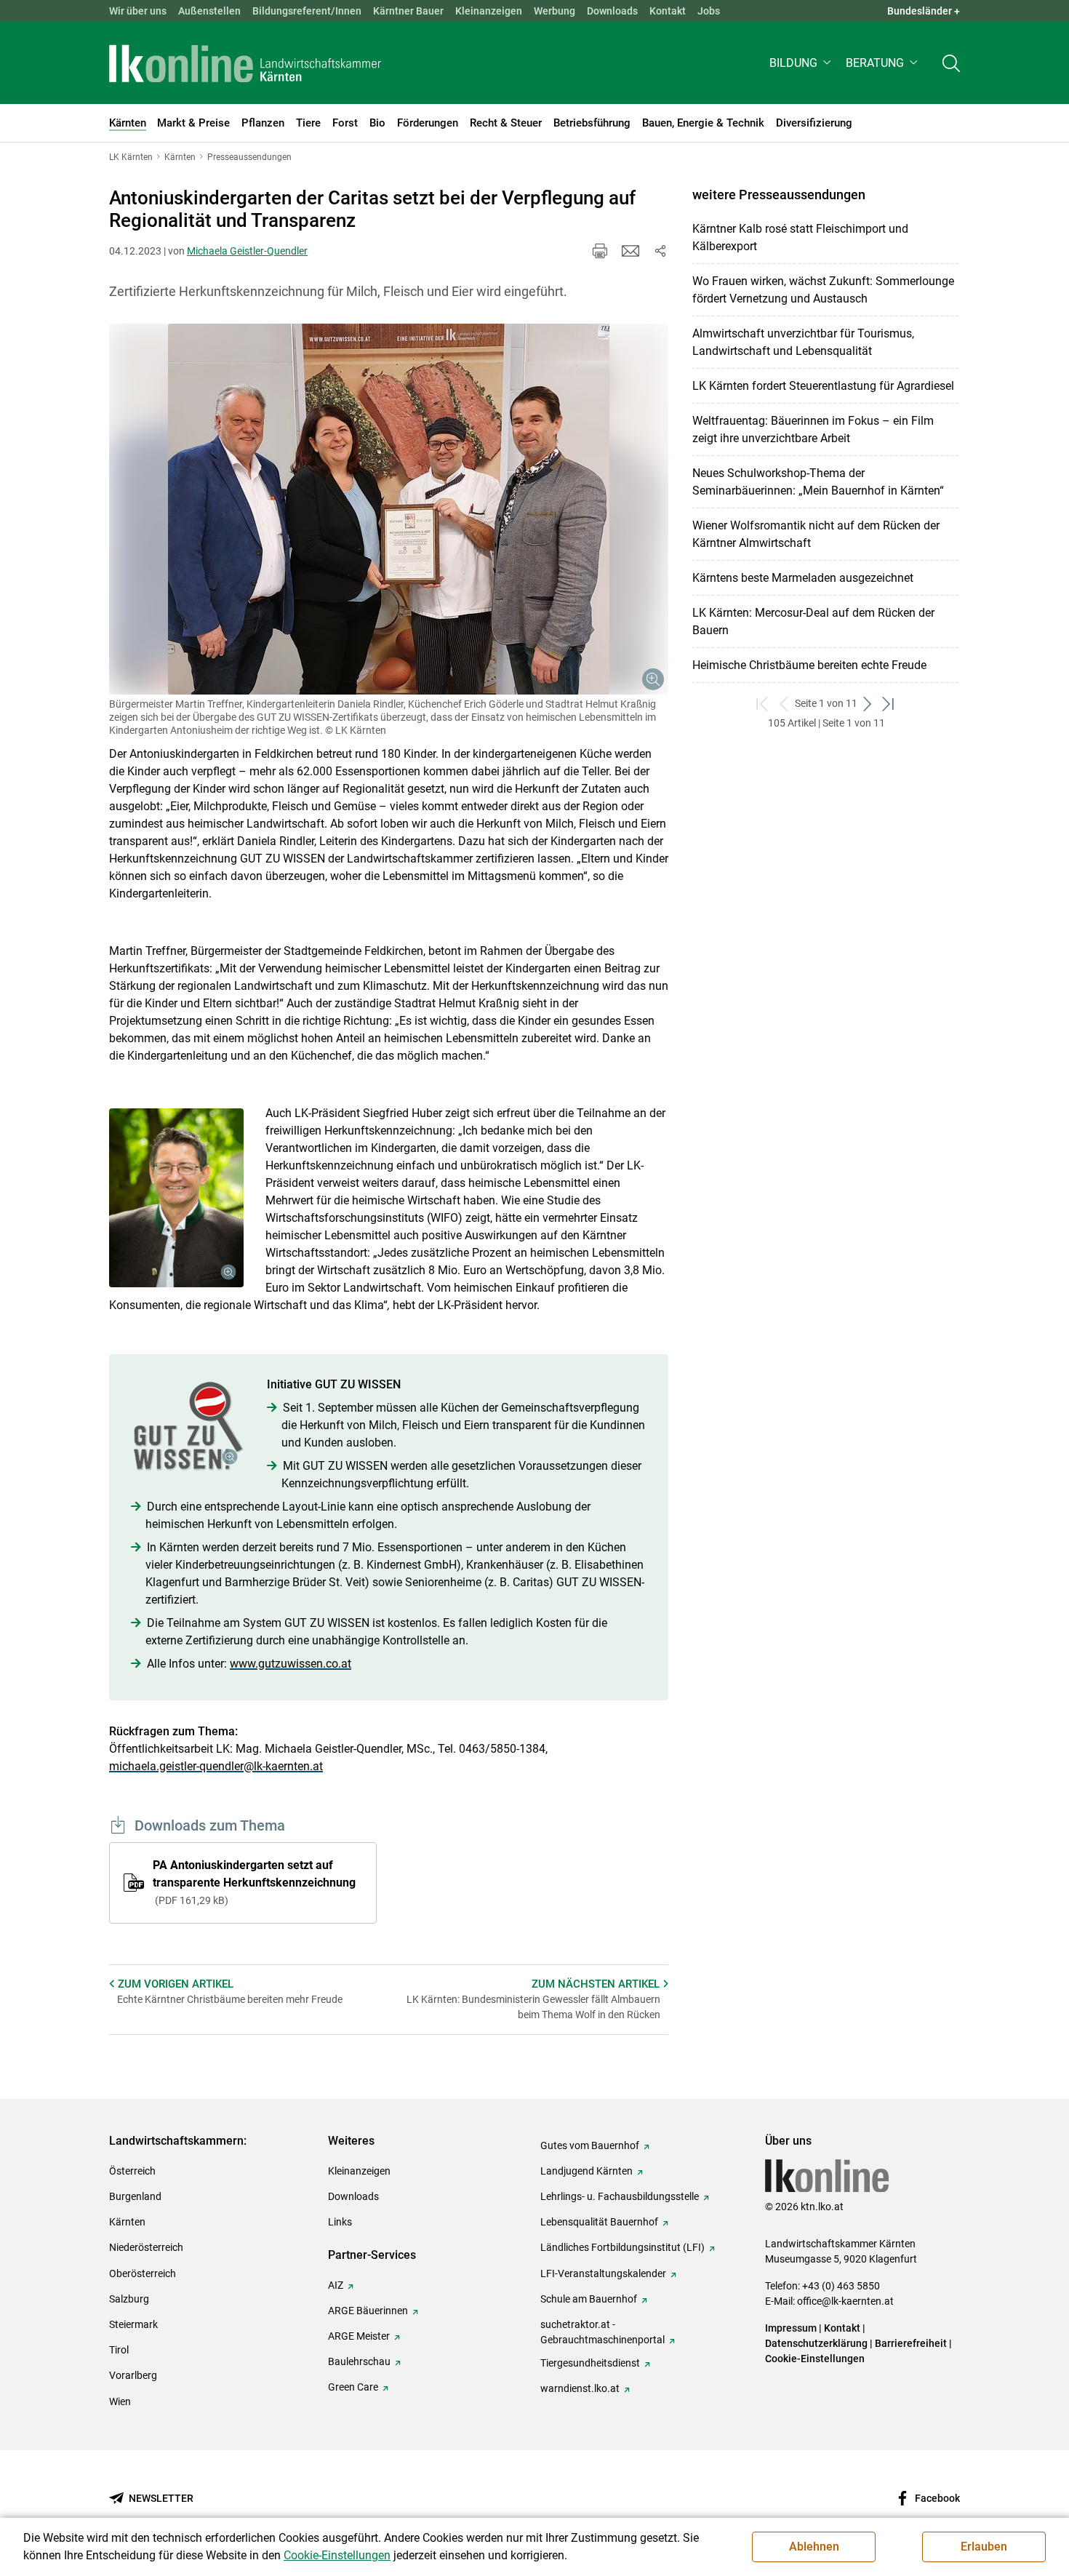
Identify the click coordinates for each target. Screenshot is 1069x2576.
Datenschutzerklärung (816, 2343)
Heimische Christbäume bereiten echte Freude (809, 665)
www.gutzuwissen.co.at (291, 1664)
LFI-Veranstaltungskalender (603, 2273)
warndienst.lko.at (580, 2388)
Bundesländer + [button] (924, 11)
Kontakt (668, 11)
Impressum (791, 2328)
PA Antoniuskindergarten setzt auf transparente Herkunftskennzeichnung (254, 1882)
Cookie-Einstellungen (815, 2359)
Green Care (353, 2387)
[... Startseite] (245, 63)
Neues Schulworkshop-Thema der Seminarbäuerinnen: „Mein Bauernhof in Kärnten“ (818, 482)
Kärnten (127, 2222)
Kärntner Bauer (408, 11)
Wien (120, 2401)
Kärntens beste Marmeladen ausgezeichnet (803, 578)
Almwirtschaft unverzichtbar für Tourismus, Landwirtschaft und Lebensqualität (803, 342)
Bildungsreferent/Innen (307, 11)
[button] (802, 63)
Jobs (709, 11)
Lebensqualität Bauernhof (599, 2222)
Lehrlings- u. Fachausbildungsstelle (620, 2196)
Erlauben (984, 2547)
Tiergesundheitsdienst (590, 2363)
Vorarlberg (133, 2375)
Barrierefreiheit (911, 2343)
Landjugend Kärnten (586, 2171)
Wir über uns (138, 11)
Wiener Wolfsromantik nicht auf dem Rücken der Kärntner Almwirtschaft (816, 534)
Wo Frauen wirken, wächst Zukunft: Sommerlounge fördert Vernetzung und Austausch (823, 290)
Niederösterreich (146, 2247)
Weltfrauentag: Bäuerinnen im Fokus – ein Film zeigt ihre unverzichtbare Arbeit (813, 429)
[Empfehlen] (630, 251)
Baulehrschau (359, 2361)
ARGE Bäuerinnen (368, 2311)
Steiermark (133, 2324)
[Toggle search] (951, 63)
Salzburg (129, 2299)
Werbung (554, 11)
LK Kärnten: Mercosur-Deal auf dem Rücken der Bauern (813, 621)
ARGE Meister (359, 2336)
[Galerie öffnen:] (389, 509)
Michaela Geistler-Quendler (247, 251)
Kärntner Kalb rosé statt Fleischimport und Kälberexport (800, 237)
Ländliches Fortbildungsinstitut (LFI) (622, 2247)
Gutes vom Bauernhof (590, 2145)
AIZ (336, 2285)
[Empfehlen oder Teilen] (660, 251)
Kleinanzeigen (489, 11)
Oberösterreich (143, 2273)
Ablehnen (814, 2547)
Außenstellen (209, 11)
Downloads (612, 11)
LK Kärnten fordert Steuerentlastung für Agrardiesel (823, 386)
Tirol (119, 2350)
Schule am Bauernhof (589, 2299)
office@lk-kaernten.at (845, 2301)
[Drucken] (600, 251)
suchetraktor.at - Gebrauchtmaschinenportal (602, 2332)
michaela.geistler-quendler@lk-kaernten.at (216, 1766)
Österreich (132, 2171)
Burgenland (135, 2196)
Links (340, 2222)
